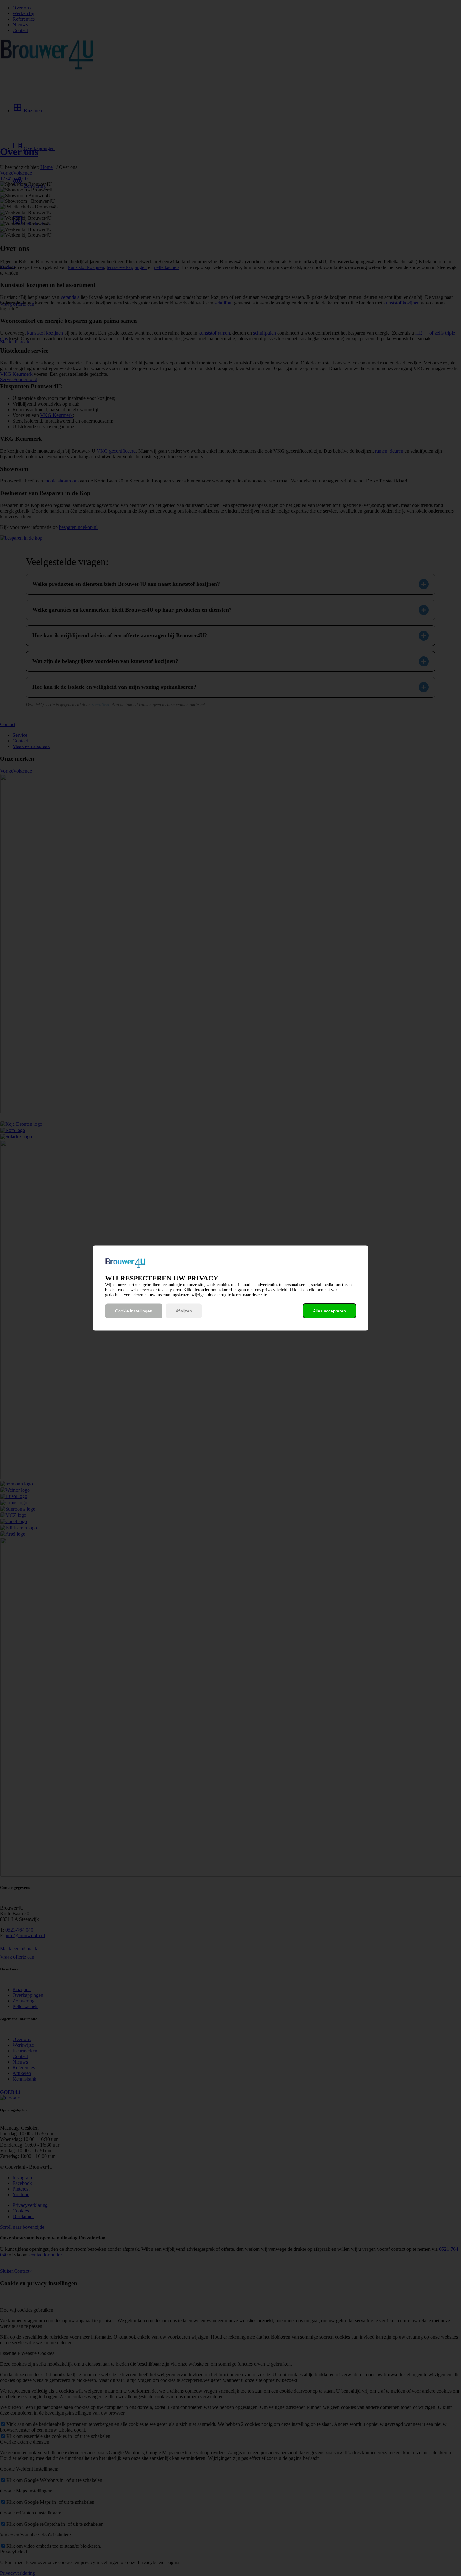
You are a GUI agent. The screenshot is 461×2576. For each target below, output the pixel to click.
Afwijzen (184, 1311)
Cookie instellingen (134, 1311)
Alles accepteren (329, 1311)
